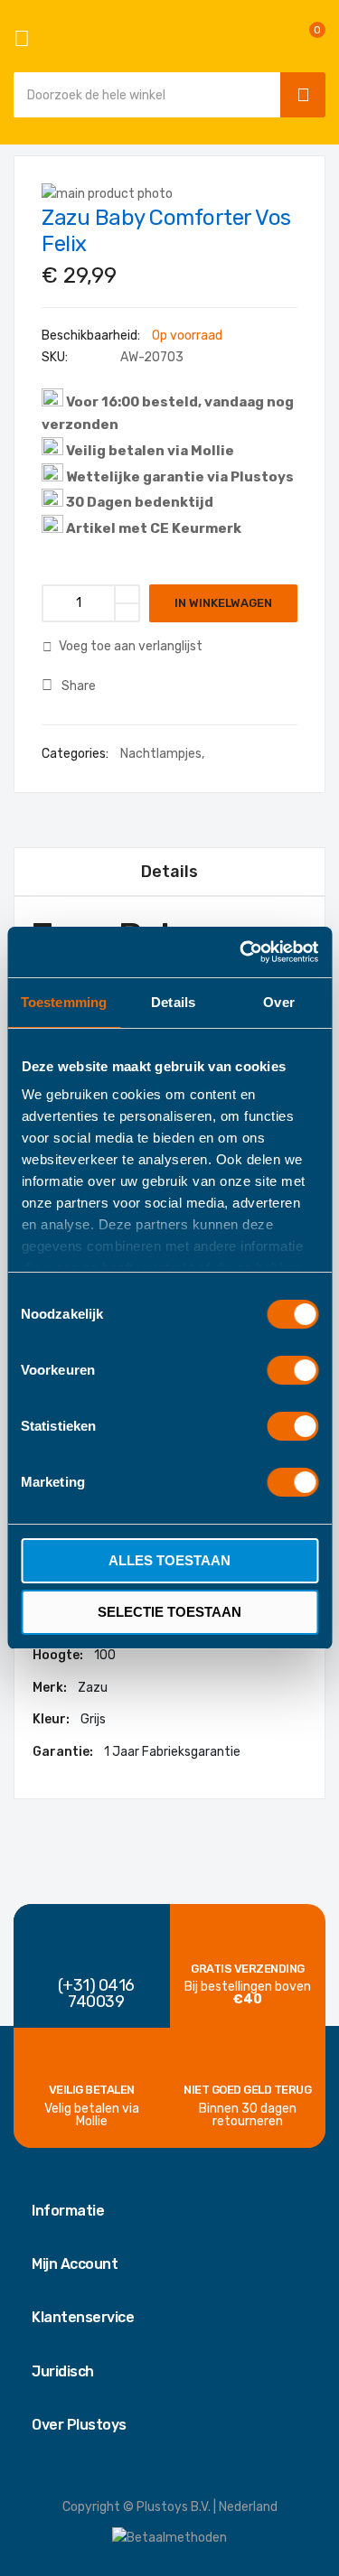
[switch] (292, 1372)
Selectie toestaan (169, 1612)
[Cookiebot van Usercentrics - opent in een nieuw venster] (241, 952)
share (79, 686)
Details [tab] (173, 1002)
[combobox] (142, 95)
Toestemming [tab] (64, 1002)
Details (169, 872)
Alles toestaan (169, 1560)
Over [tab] (278, 1002)
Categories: (76, 754)
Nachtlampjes (161, 754)
